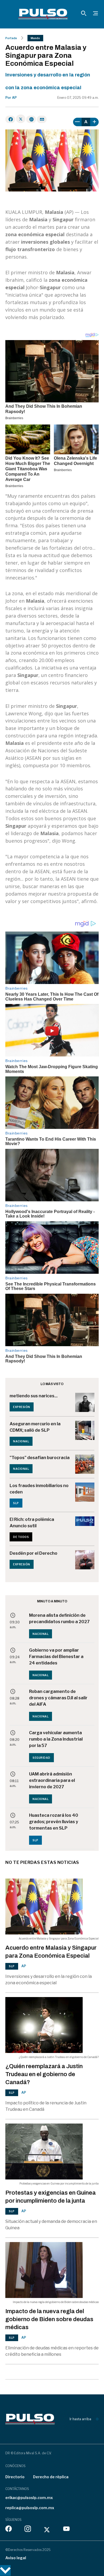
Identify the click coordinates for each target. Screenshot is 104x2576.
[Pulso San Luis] (43, 14)
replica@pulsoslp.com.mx (30, 2508)
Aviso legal (16, 2558)
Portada (11, 38)
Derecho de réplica (51, 2477)
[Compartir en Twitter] (21, 119)
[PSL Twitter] (47, 2530)
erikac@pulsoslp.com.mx (29, 2498)
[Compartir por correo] (42, 119)
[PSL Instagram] (28, 2530)
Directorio (15, 2477)
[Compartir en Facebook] (10, 119)
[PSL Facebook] (9, 2530)
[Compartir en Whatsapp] (31, 119)
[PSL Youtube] (66, 2530)
